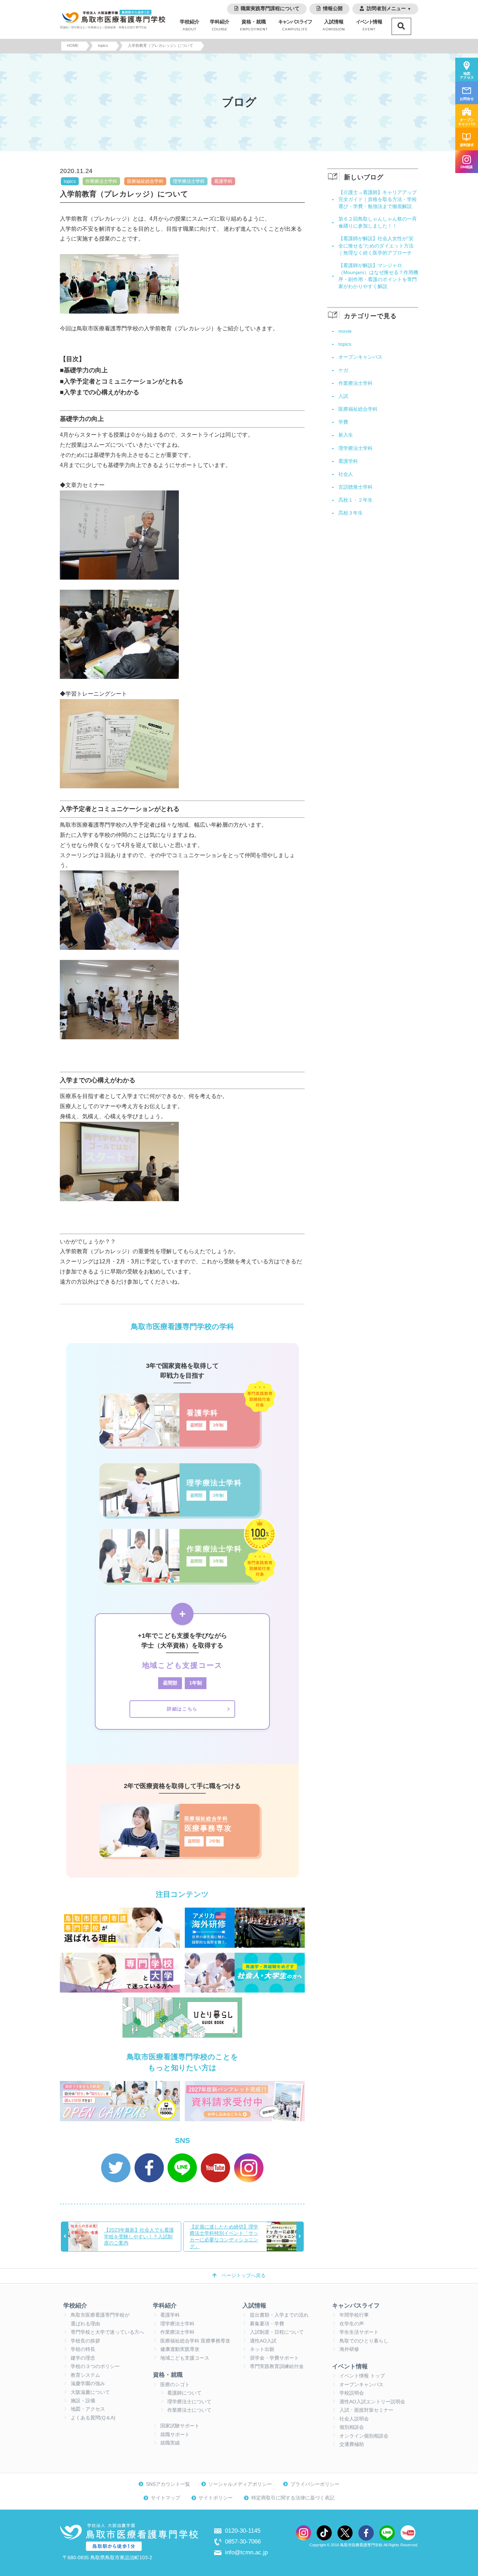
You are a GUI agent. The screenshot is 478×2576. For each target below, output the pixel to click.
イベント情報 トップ (362, 2376)
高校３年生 (351, 513)
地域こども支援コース (185, 2358)
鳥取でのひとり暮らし (364, 2341)
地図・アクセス (88, 2409)
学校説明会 (352, 2393)
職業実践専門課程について (270, 9)
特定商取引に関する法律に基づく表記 (293, 2498)
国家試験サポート (180, 2426)
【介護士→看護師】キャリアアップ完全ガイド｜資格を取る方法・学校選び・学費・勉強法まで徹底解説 (378, 199)
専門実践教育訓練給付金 (277, 2366)
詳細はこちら (182, 1709)
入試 (343, 396)
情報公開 (333, 9)
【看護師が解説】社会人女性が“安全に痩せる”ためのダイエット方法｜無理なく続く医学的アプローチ (376, 245)
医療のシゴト (175, 2385)
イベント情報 (350, 2366)
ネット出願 (262, 2349)
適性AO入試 (263, 2341)
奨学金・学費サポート (274, 2358)
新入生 (346, 435)
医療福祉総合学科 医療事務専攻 (195, 2341)
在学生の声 (352, 2324)
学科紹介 (220, 25)
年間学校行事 (354, 2315)
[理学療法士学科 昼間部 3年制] (180, 1514)
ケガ (343, 370)
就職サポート (175, 2435)
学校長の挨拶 (85, 2341)
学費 (343, 422)
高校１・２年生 (356, 500)
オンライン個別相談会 (364, 2436)
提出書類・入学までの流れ (279, 2315)
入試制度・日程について (277, 2332)
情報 (369, 25)
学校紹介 (190, 25)
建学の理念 (83, 2358)
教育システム (85, 2375)
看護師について (184, 2393)
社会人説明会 (354, 2419)
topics (70, 181)
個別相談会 (352, 2427)
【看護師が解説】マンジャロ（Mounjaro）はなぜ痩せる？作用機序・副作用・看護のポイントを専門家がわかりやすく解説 (378, 276)
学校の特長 (83, 2349)
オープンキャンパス (360, 357)
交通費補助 (352, 2444)
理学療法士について (189, 2402)
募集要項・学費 (267, 2324)
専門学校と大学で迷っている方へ (107, 2332)
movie (345, 331)
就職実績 (170, 2443)
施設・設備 (83, 2401)
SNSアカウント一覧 (168, 2484)
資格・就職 (254, 25)
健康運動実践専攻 (180, 2349)
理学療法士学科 (189, 181)
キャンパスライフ (356, 2305)
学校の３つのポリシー (95, 2366)
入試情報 (334, 25)
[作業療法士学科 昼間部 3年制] (180, 1580)
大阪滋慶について (90, 2392)
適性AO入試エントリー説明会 (372, 2402)
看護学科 (223, 181)
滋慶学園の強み (88, 2384)
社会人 (346, 474)
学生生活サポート (359, 2332)
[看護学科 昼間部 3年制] (180, 1444)
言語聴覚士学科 (356, 487)
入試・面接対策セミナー (366, 2410)
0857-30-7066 (243, 2541)
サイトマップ (166, 2498)
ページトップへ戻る (244, 2276)
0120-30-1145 (243, 2531)
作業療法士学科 (101, 181)
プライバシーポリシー (315, 2484)
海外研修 (349, 2349)
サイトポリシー (216, 2498)
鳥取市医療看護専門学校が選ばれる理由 (100, 2319)
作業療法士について (189, 2410)
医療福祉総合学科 (145, 181)
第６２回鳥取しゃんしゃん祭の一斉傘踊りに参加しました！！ (378, 222)
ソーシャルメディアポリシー (240, 2484)
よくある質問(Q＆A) (93, 2418)
